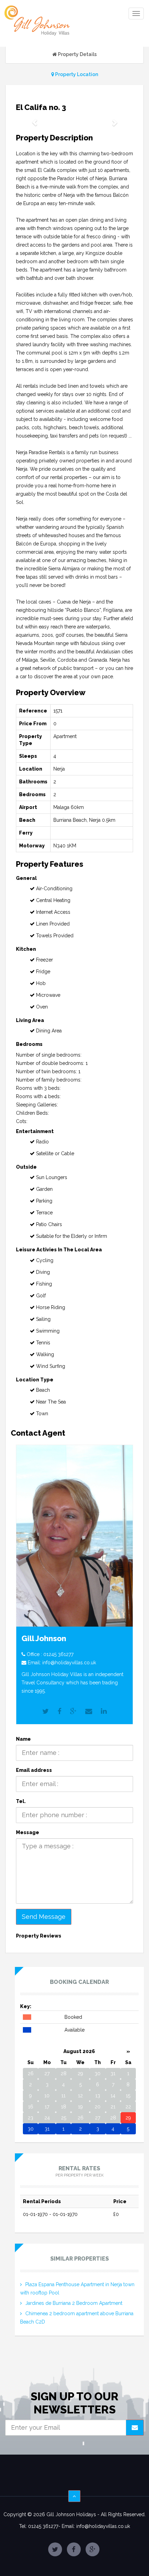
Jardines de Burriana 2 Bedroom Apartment (74, 2303)
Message (28, 1832)
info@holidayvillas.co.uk (69, 1663)
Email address (34, 1770)
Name (23, 1739)
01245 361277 (58, 1654)
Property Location (76, 74)
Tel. (21, 1801)
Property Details (77, 54)
